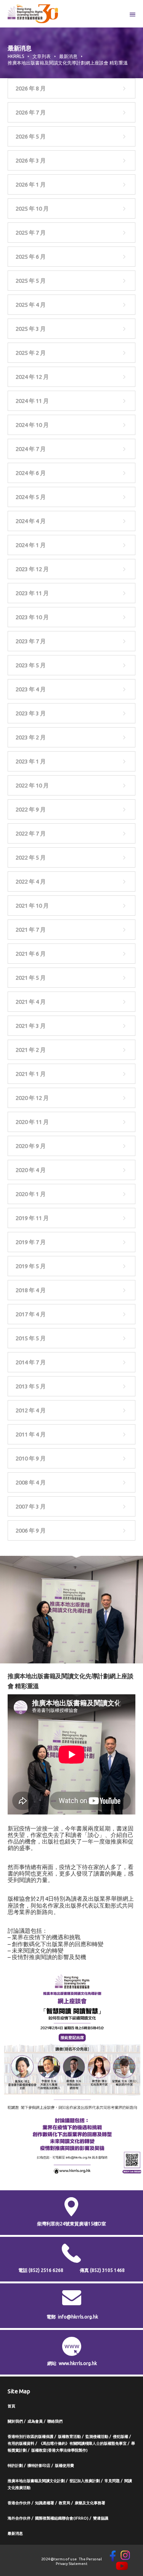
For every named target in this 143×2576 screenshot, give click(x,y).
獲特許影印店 (39, 2466)
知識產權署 (45, 2503)
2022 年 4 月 (31, 881)
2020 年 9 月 (31, 1146)
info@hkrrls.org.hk (78, 2317)
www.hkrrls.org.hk (78, 2363)
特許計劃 (15, 2466)
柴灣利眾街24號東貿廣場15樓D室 (71, 2224)
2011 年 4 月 (31, 1434)
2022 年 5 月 (31, 857)
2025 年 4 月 (31, 305)
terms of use (65, 2559)
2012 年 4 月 (31, 1410)
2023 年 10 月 (32, 617)
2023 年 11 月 (32, 593)
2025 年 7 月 (31, 233)
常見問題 (112, 2481)
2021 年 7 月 (31, 930)
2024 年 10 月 (32, 425)
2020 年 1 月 (31, 1194)
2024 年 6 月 (31, 473)
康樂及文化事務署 (90, 2503)
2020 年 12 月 (32, 1098)
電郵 (51, 2317)
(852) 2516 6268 (46, 2270)
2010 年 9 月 (31, 1458)
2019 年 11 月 (32, 1218)
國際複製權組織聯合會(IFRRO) (62, 2518)
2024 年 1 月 (31, 545)
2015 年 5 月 (31, 1338)
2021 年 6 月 (31, 954)
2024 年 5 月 (31, 497)
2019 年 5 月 (31, 1266)
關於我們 (15, 2421)
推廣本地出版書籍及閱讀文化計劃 (36, 2481)
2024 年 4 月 (31, 521)
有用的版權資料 (21, 2443)
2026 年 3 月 (31, 160)
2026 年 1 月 (31, 184)
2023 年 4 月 (31, 689)
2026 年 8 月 (31, 88)
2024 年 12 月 (32, 377)
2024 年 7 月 (31, 449)
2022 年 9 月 (31, 809)
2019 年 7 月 (31, 1242)
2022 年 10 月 (32, 785)
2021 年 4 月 (31, 1002)
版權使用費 (64, 2466)
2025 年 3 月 (31, 329)
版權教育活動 (69, 2437)
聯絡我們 (55, 2421)
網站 (52, 2363)
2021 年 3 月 (31, 1026)
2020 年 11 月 (32, 1122)
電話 (41, 2270)
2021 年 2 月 (31, 1050)
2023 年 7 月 (31, 641)
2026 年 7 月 (31, 112)
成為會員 (35, 2421)
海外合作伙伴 (19, 2518)
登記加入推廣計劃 (85, 2481)
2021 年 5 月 (31, 978)
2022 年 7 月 (31, 833)
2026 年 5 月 (31, 136)
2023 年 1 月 (31, 761)
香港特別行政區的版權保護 (31, 2437)
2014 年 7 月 (31, 1362)
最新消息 (15, 2533)
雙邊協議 (101, 2518)
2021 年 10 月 (32, 906)
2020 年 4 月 (31, 1170)
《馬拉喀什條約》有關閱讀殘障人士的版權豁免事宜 (83, 2443)
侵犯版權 (121, 2437)
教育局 (64, 2503)
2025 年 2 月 (31, 353)
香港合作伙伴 (19, 2503)
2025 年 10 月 (32, 208)
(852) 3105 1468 (107, 2270)
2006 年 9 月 (31, 1530)
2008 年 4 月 (31, 1482)
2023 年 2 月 (31, 737)
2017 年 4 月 (31, 1314)
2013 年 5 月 (31, 1386)
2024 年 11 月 (32, 401)
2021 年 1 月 (31, 1074)
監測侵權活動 (97, 2437)
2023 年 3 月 (31, 713)
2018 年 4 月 (31, 1290)
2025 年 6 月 (31, 257)
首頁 (11, 2406)
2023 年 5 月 (31, 665)
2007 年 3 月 (31, 1506)
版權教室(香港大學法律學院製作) (59, 2450)
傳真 (102, 2270)
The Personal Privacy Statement (79, 2561)
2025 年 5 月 (31, 281)
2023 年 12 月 (32, 569)
